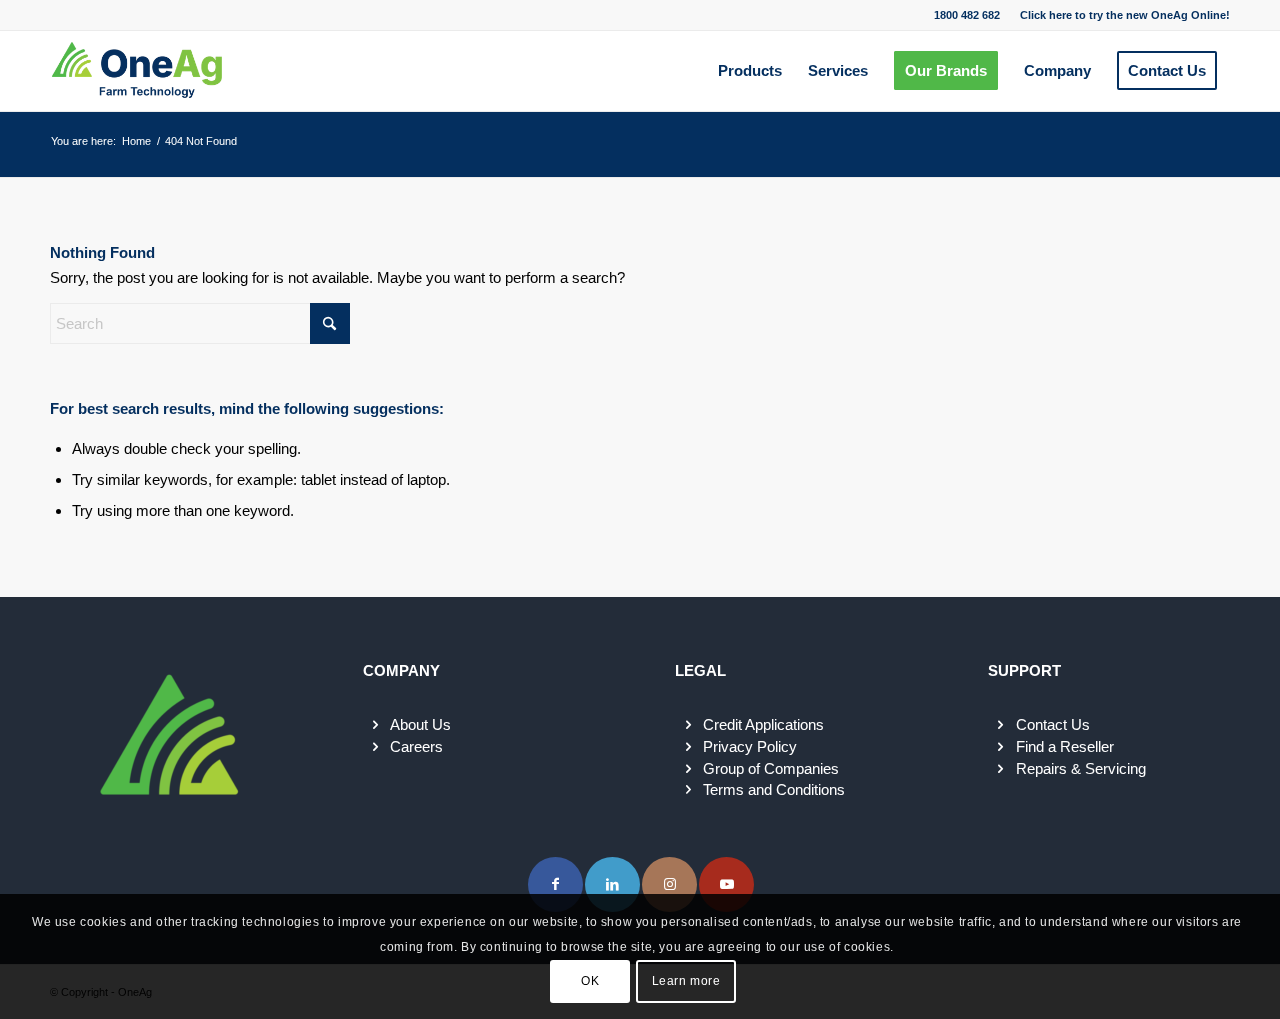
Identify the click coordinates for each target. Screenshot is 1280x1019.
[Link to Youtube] (726, 884)
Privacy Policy (750, 746)
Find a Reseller (1065, 746)
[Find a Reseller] (1001, 747)
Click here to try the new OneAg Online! (1125, 15)
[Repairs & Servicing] (1001, 769)
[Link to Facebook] (555, 884)
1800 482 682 (967, 15)
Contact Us (1053, 724)
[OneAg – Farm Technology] (137, 71)
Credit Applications (763, 724)
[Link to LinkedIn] (612, 884)
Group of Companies (771, 768)
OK (590, 981)
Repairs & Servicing (1081, 768)
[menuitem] (1120, 15)
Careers (416, 746)
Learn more (686, 981)
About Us (420, 724)
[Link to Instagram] (669, 884)
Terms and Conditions (774, 789)
